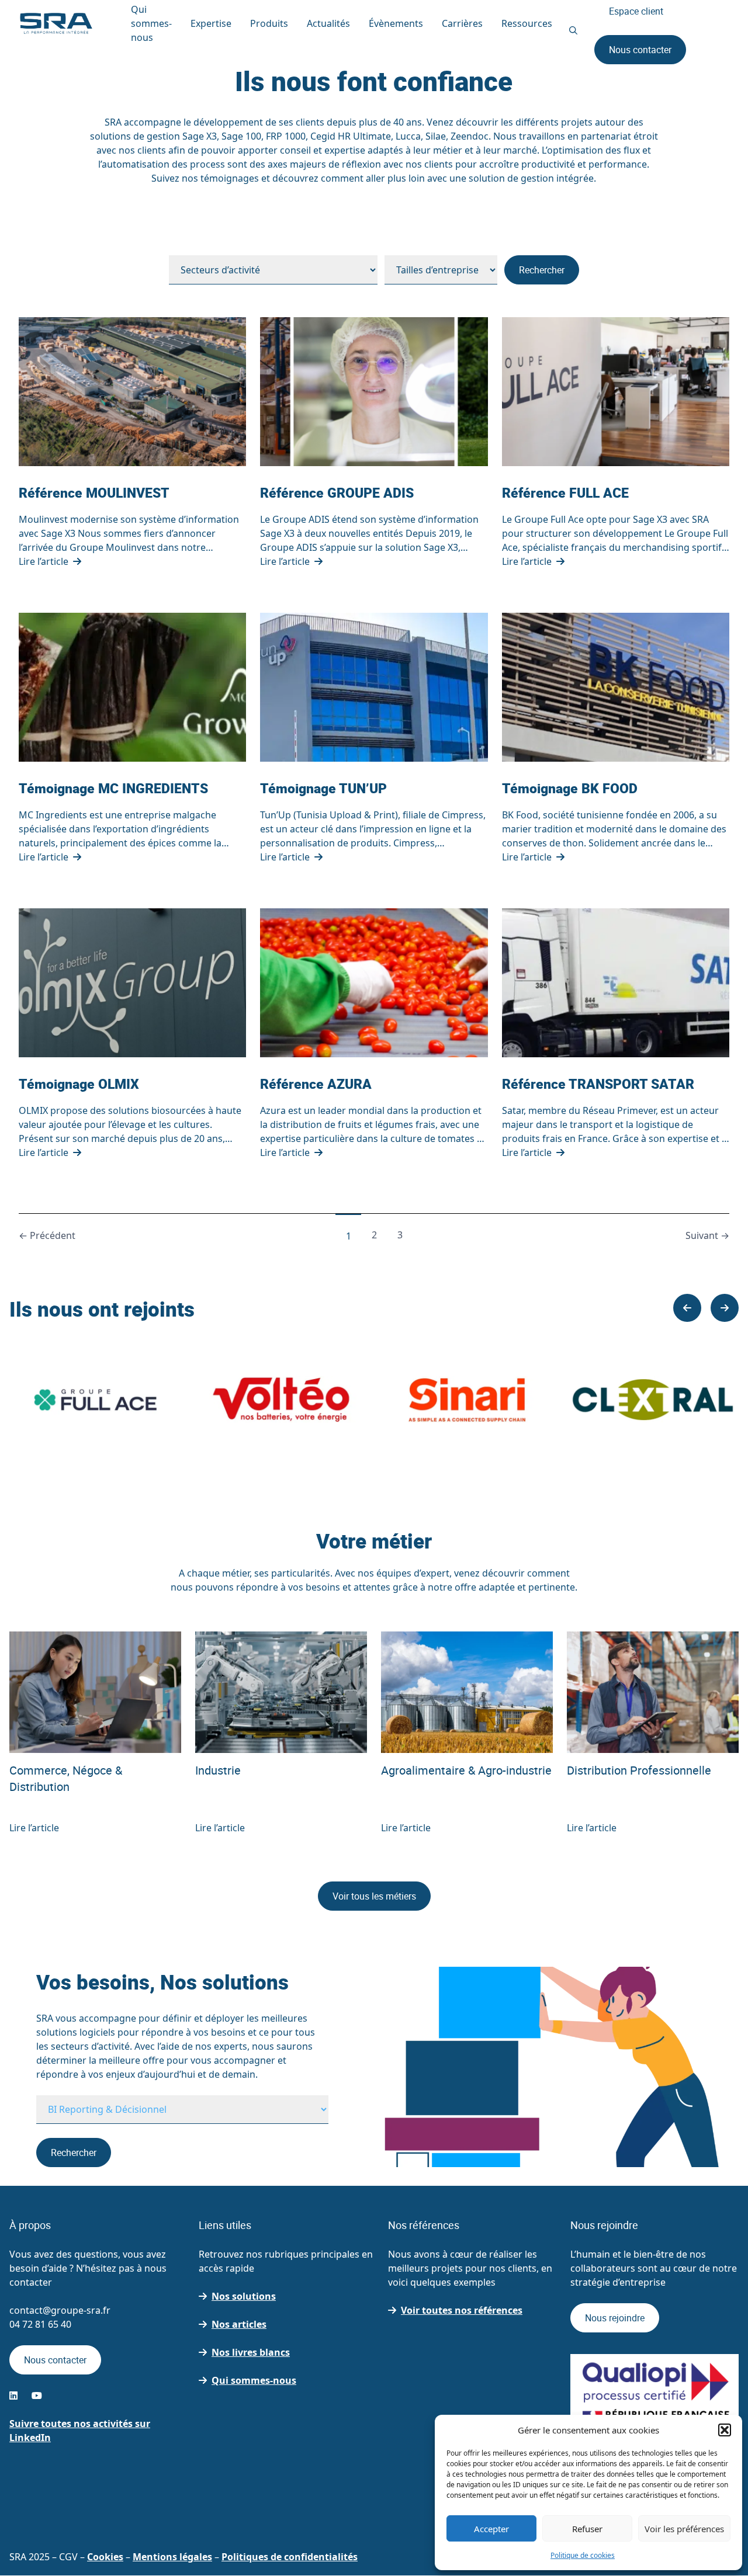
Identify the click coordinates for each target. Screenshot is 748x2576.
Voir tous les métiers (374, 1896)
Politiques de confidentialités (290, 2557)
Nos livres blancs (251, 2353)
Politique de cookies (583, 2555)
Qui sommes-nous (254, 2381)
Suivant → (707, 1235)
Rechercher (542, 270)
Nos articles (239, 2325)
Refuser (587, 2529)
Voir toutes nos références (462, 2311)
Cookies (105, 2557)
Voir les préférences (684, 2529)
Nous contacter (640, 50)
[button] (725, 2430)
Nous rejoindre (615, 2318)
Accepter (491, 2529)
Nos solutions (244, 2297)
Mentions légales (172, 2557)
